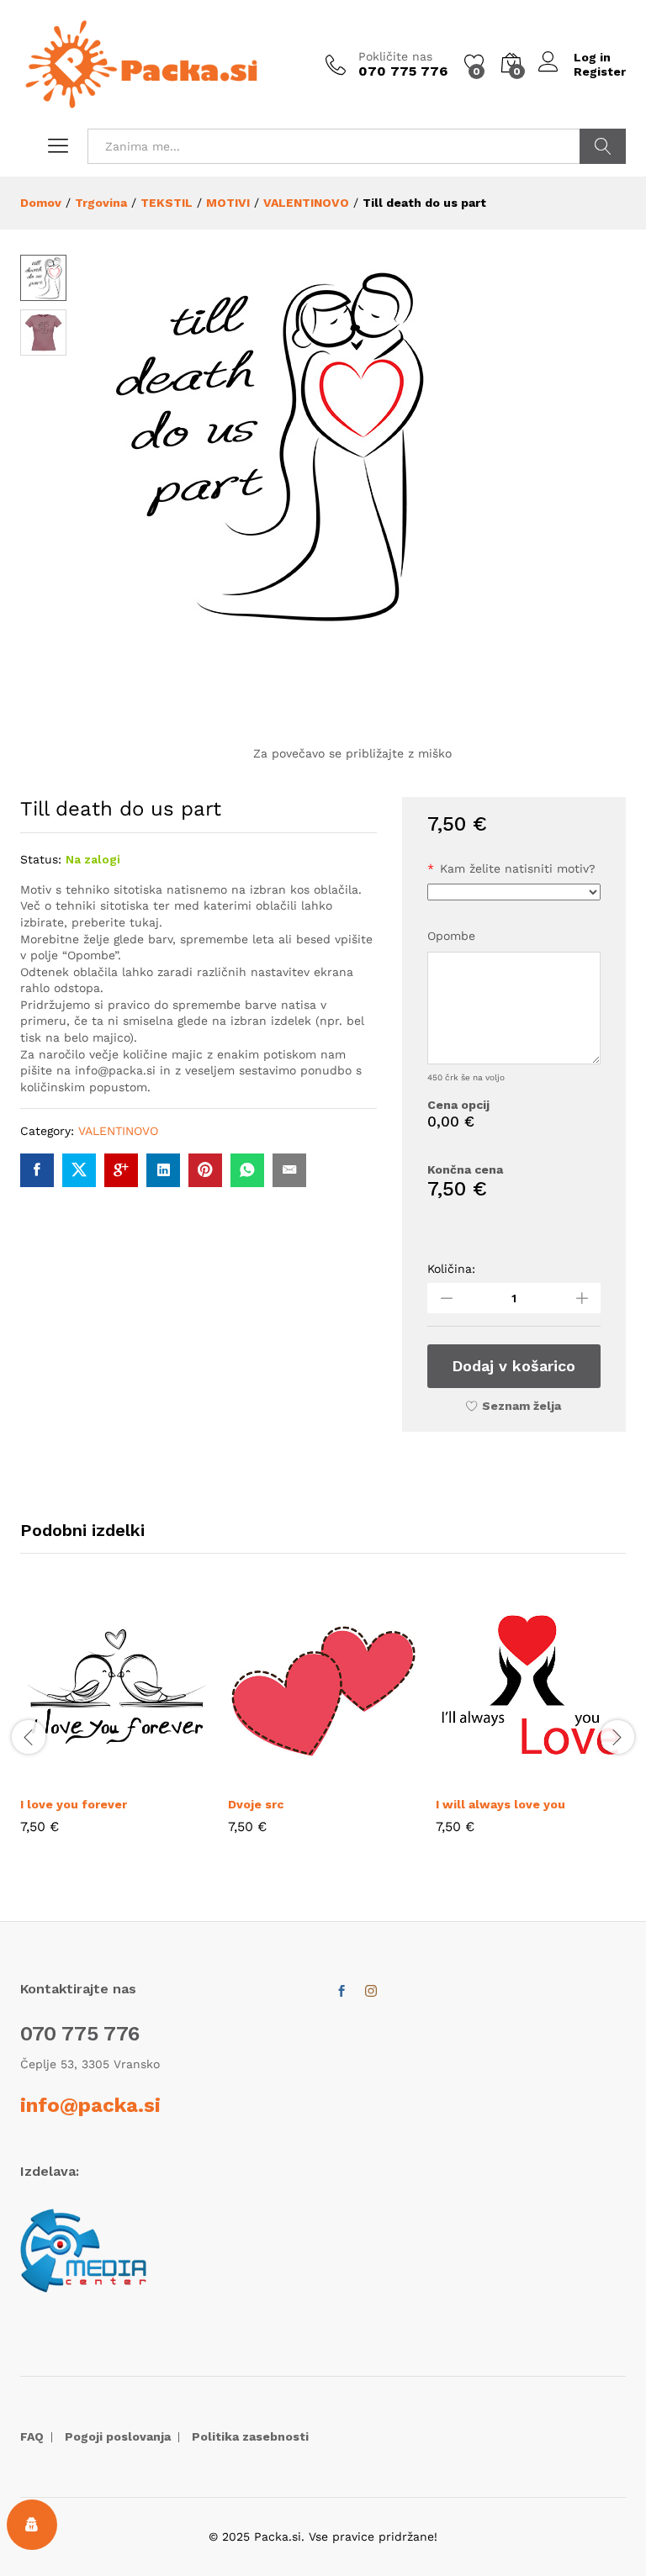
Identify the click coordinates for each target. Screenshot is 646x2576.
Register (600, 71)
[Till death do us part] (37, 1170)
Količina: (451, 1269)
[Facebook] (342, 1992)
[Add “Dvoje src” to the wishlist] (363, 1776)
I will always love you (500, 1804)
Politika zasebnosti (250, 2436)
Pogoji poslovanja (118, 2436)
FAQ (32, 2436)
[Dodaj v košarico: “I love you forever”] (77, 1776)
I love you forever (74, 1804)
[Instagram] (371, 1992)
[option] (116, 1727)
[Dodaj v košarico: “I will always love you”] (493, 1776)
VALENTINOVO (118, 1131)
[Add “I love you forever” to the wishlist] (155, 1776)
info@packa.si (90, 2105)
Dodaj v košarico (514, 1366)
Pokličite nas (395, 56)
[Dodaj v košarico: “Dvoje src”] (285, 1776)
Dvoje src (256, 1804)
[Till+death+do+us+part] (79, 1170)
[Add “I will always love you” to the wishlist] (570, 1776)
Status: (41, 859)
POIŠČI (603, 146)
